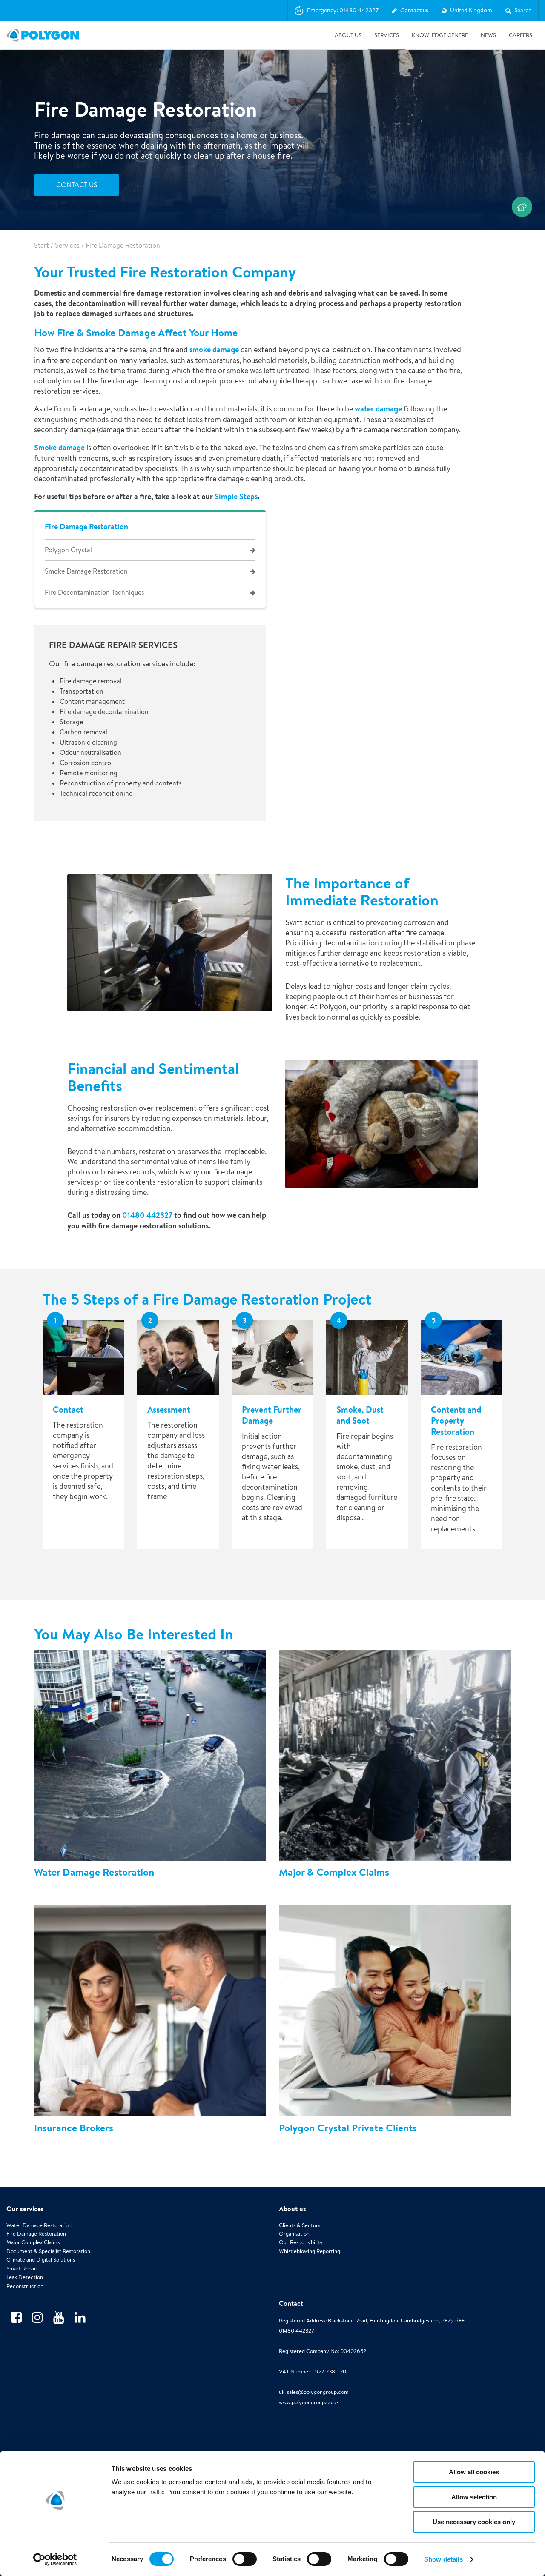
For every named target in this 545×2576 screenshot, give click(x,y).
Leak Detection (25, 2277)
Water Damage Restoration (39, 2225)
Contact (291, 2303)
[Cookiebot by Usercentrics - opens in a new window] (55, 2559)
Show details (443, 2559)
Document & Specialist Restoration (48, 2251)
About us (348, 35)
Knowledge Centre (440, 35)
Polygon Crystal (68, 550)
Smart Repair (22, 2269)
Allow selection (474, 2497)
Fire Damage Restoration (86, 527)
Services (387, 35)
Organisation (294, 2234)
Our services (25, 2209)
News (488, 35)
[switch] (245, 2565)
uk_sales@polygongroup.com (314, 2392)
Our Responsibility (301, 2242)
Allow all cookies (474, 2472)
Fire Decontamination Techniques (95, 593)
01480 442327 (147, 1215)
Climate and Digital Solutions (41, 2260)
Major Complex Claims (33, 2242)
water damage (378, 409)
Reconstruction (25, 2286)
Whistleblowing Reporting (310, 2251)
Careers (521, 35)
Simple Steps (236, 496)
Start (42, 245)
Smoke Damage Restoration (86, 571)
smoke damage (214, 350)
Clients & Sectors (300, 2225)
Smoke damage (59, 447)
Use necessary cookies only (474, 2522)
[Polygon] (43, 35)
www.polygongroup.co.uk (309, 2402)
